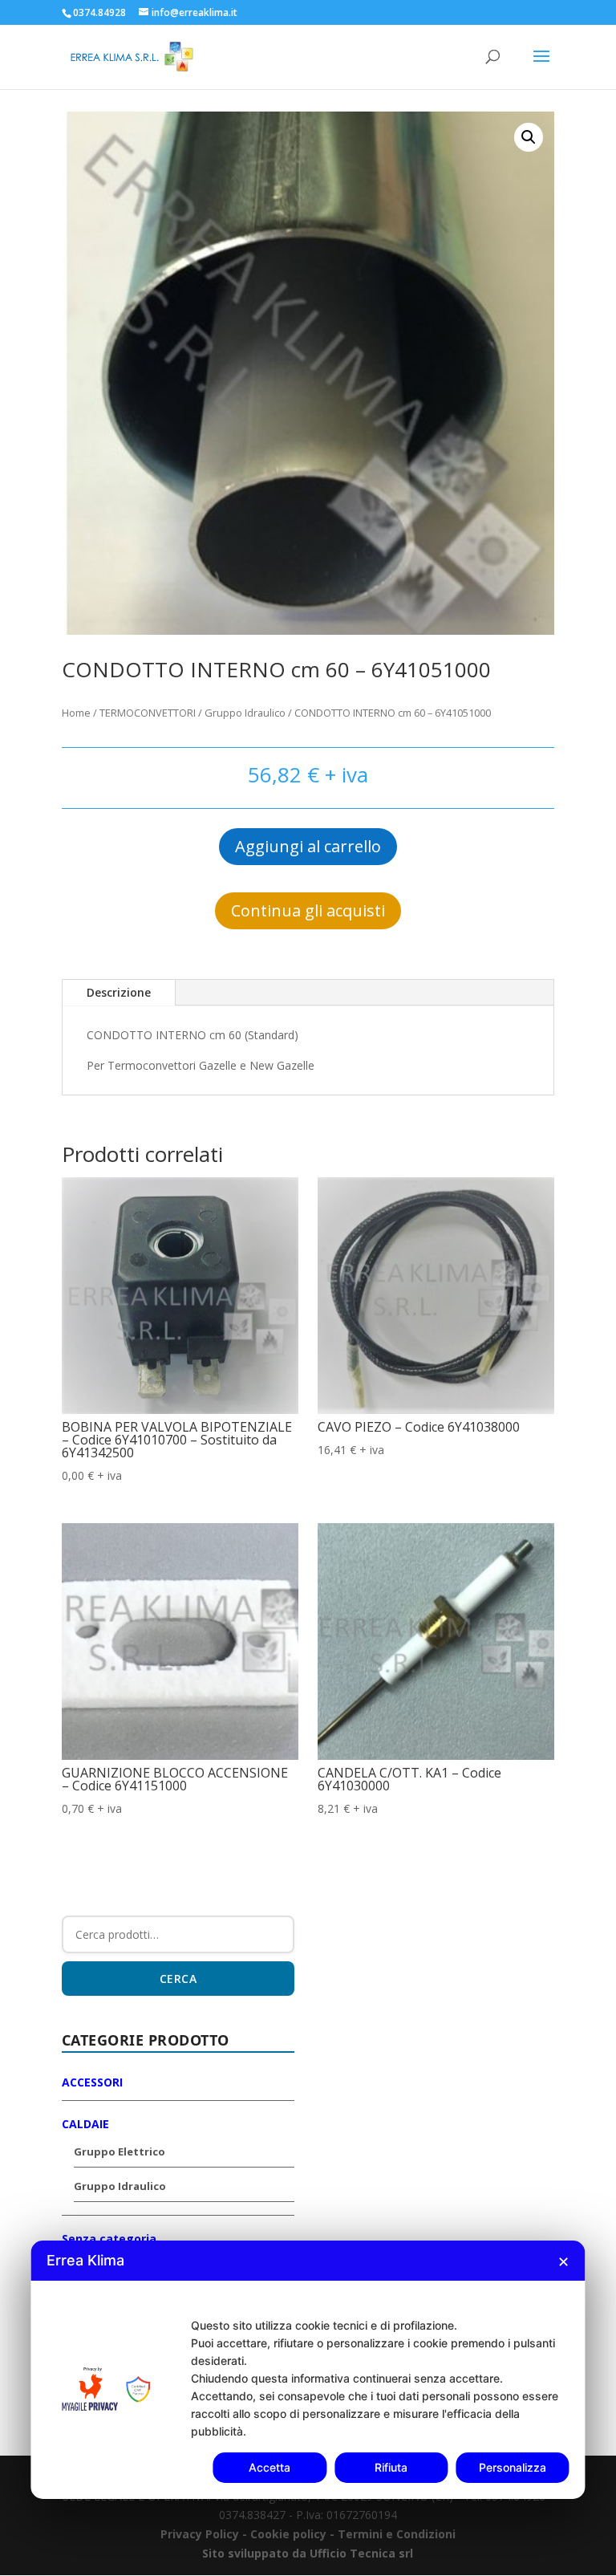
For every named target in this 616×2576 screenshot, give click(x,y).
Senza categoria (109, 2239)
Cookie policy (290, 2534)
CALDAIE (85, 2124)
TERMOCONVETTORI (148, 713)
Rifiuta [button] (391, 2467)
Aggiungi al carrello (308, 846)
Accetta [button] (269, 2467)
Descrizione (119, 992)
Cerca (178, 1979)
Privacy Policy (200, 2534)
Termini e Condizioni (397, 2534)
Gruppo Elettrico (120, 2151)
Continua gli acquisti (308, 910)
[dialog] (308, 2370)
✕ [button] (563, 2262)
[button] (529, 137)
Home (76, 713)
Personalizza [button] (513, 2467)
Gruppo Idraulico (245, 713)
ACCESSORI (92, 2082)
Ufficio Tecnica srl (360, 2553)
